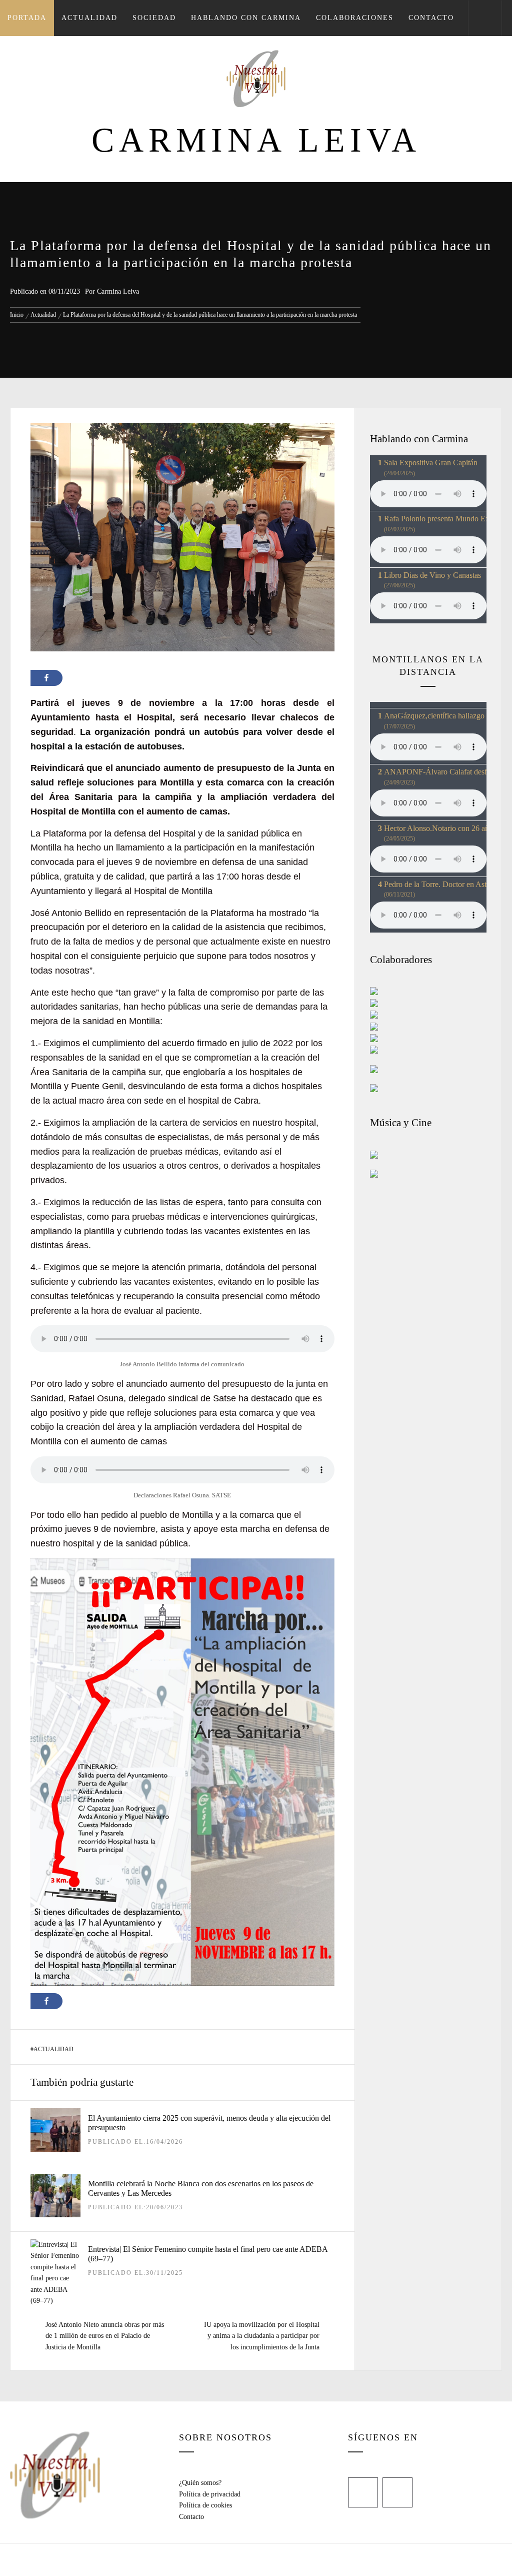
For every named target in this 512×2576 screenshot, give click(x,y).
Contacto (431, 18)
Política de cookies (205, 2505)
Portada (27, 18)
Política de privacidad (210, 2494)
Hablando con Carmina (246, 18)
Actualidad (89, 18)
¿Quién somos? (200, 2483)
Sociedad (154, 18)
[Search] (485, 18)
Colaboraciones (355, 18)
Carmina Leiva (256, 140)
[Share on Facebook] (46, 678)
